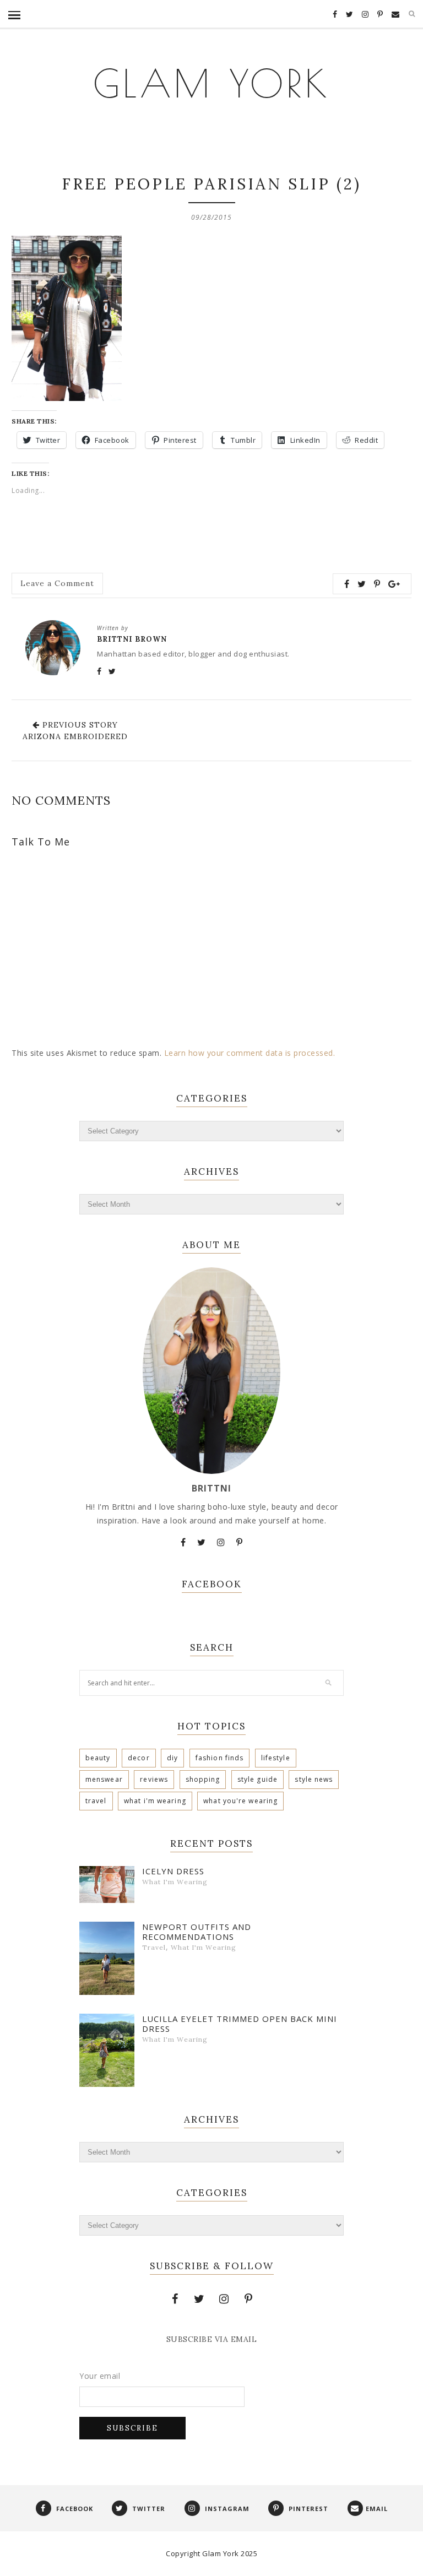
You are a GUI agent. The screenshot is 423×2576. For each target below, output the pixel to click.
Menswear (104, 1779)
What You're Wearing (240, 1801)
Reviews (154, 1779)
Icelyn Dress (173, 1871)
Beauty (98, 1758)
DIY (172, 1758)
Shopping (203, 1779)
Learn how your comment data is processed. (250, 1053)
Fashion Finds (219, 1758)
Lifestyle (276, 1758)
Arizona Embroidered (75, 736)
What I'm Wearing (155, 1801)
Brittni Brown (132, 639)
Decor (139, 1758)
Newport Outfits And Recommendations (197, 1932)
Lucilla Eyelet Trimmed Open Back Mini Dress (240, 2024)
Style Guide (257, 1779)
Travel (96, 1801)
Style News (314, 1779)
